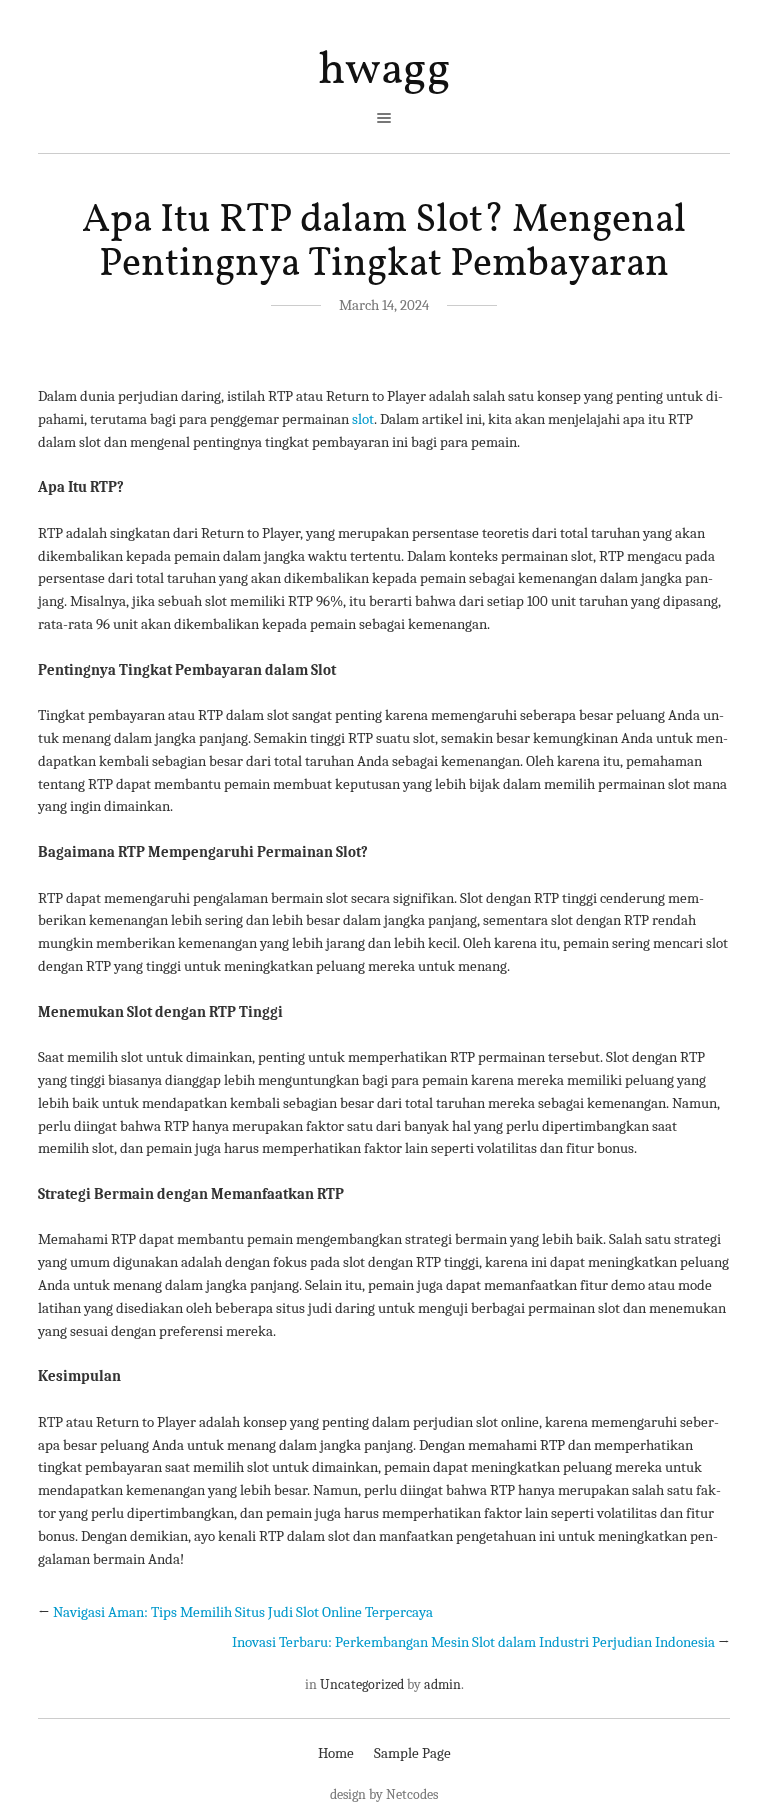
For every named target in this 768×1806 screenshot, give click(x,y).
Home (336, 1753)
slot (363, 419)
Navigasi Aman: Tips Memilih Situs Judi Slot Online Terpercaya (243, 1612)
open (384, 118)
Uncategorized (362, 1684)
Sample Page (412, 1753)
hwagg (384, 71)
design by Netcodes (384, 1794)
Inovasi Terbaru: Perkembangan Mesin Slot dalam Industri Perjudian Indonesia (473, 1642)
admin (442, 1684)
